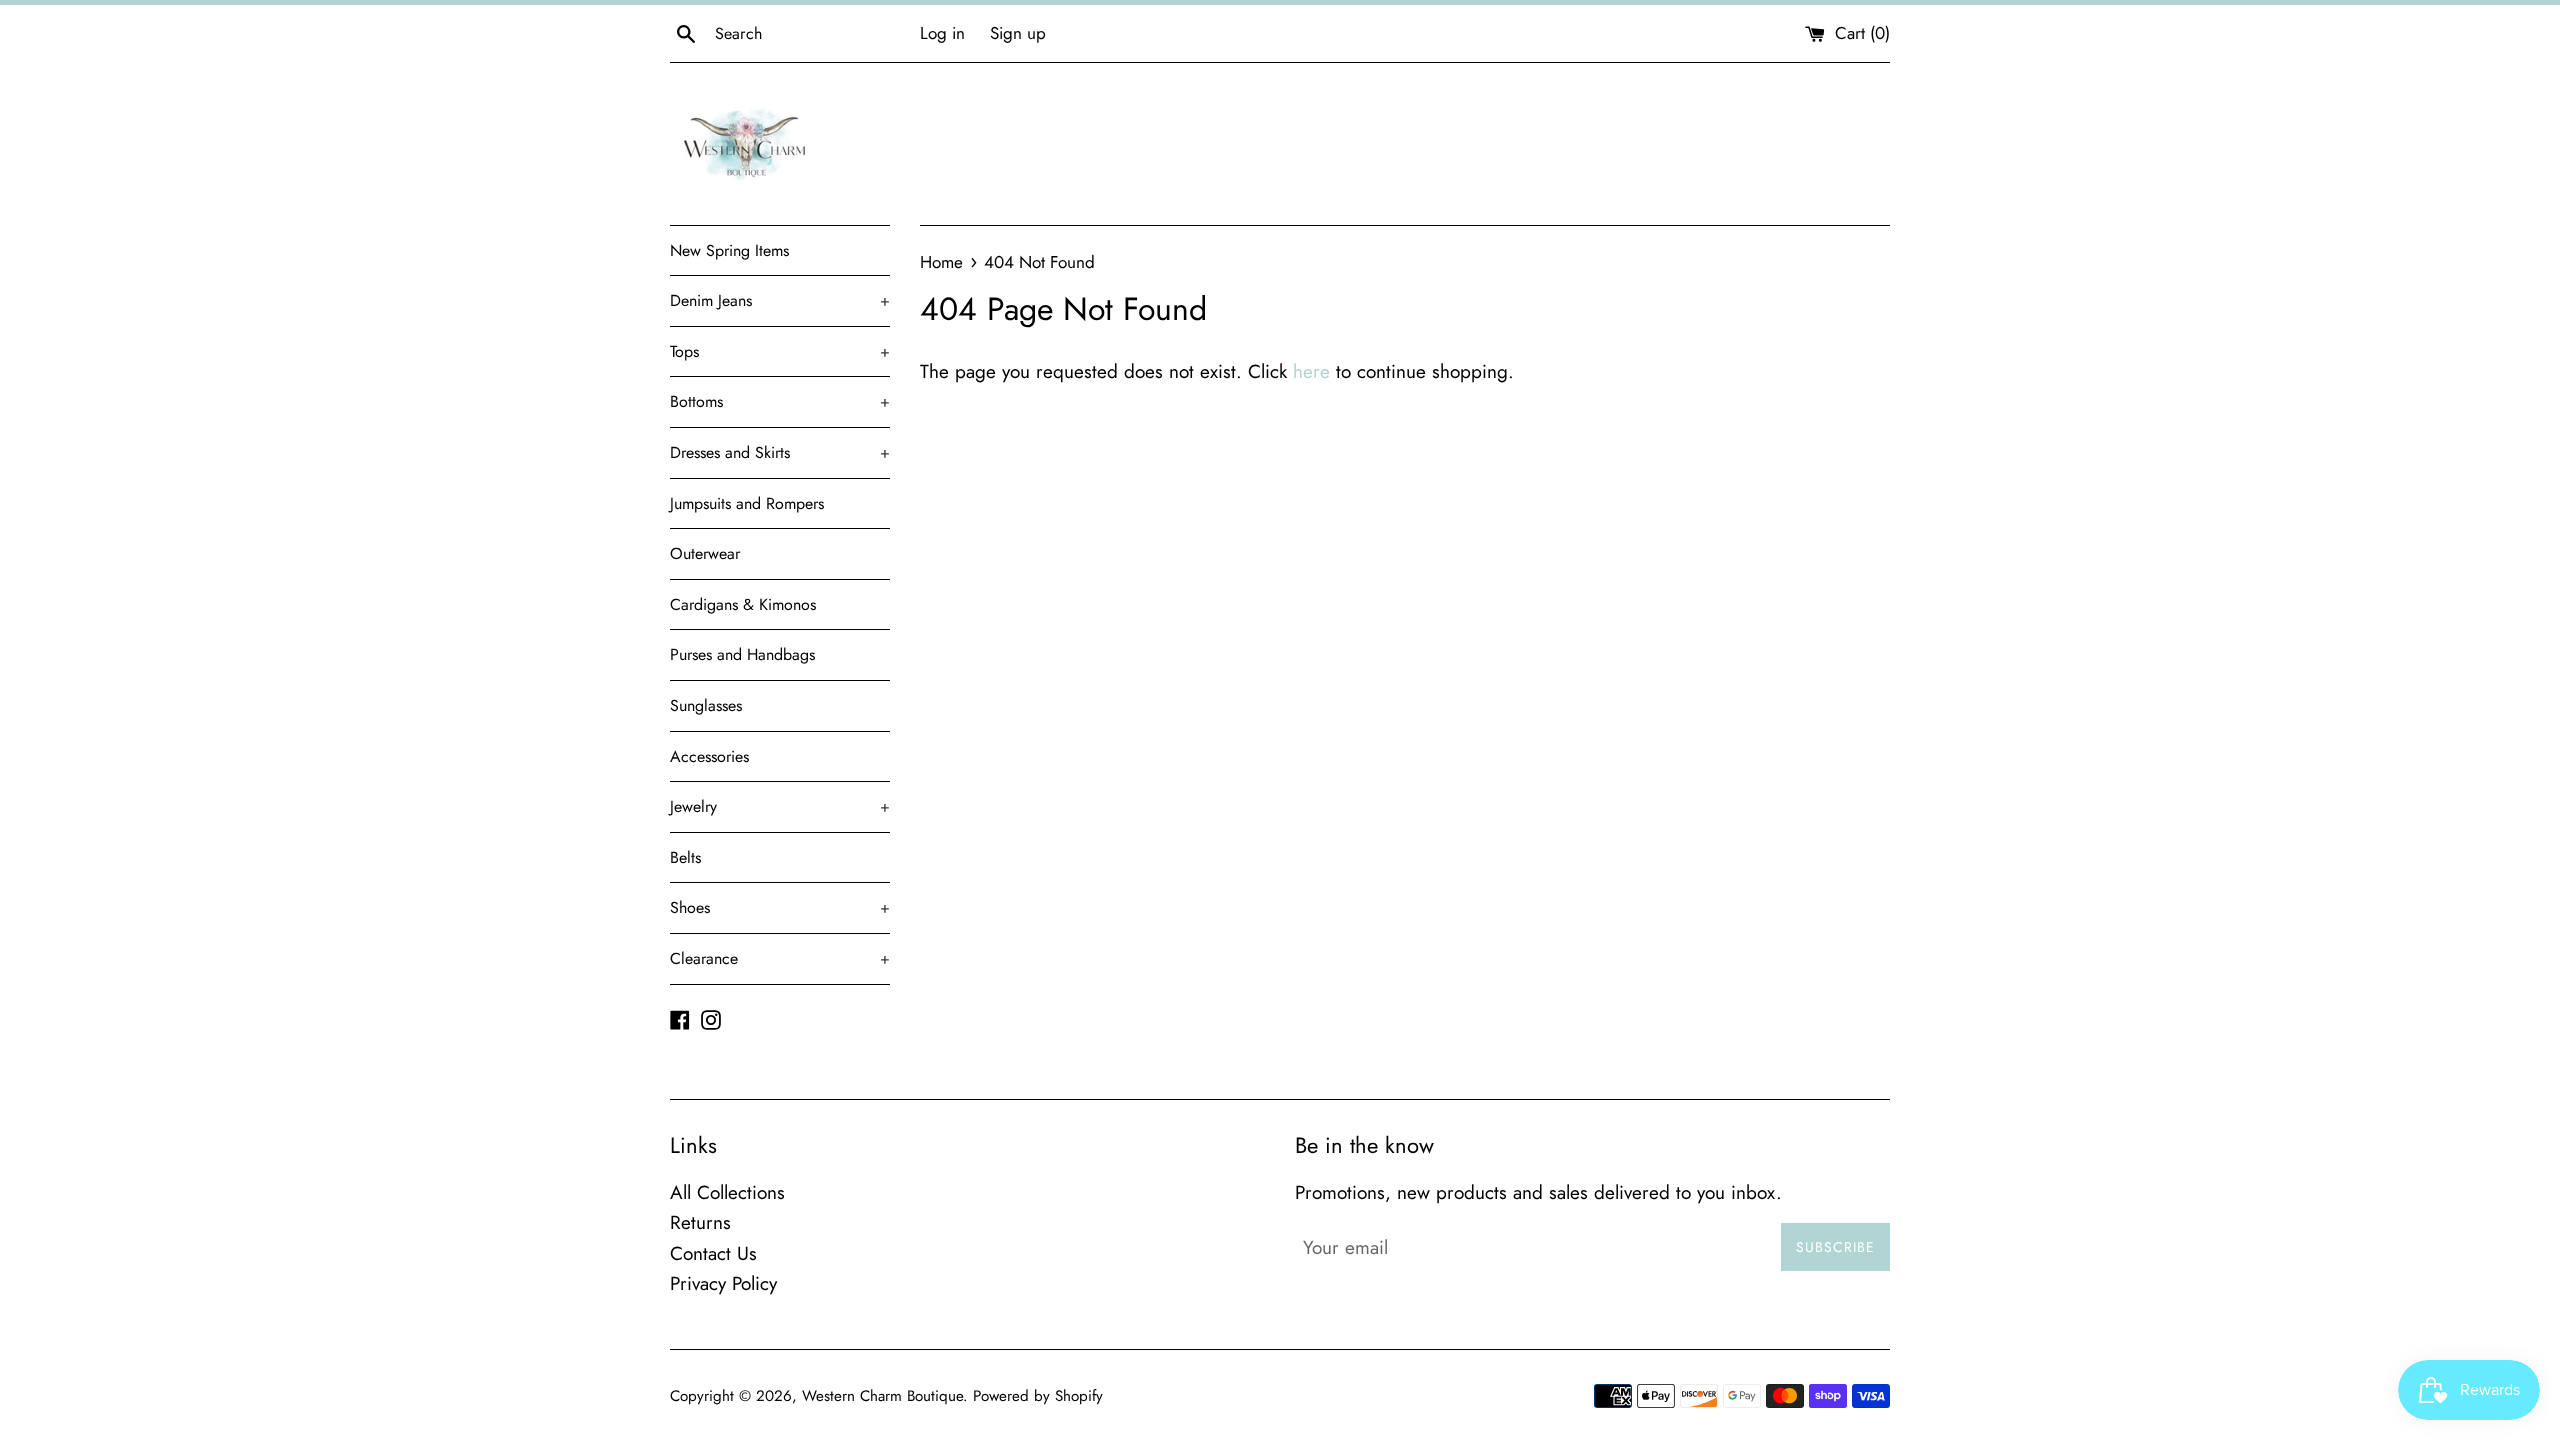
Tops (780, 351)
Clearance (780, 958)
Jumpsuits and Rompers (747, 503)
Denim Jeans (780, 300)
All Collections (727, 1192)
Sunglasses (706, 705)
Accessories (709, 756)
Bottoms (780, 401)
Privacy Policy (723, 1283)
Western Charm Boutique (882, 1396)
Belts (685, 857)
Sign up (1018, 33)
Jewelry (780, 806)
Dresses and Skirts (780, 452)
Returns (700, 1222)
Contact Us (713, 1253)
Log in (942, 33)
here (1311, 371)
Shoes (780, 907)
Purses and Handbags (742, 654)
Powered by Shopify (1038, 1396)
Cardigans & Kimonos (743, 604)
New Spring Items (729, 250)
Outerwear (705, 553)
